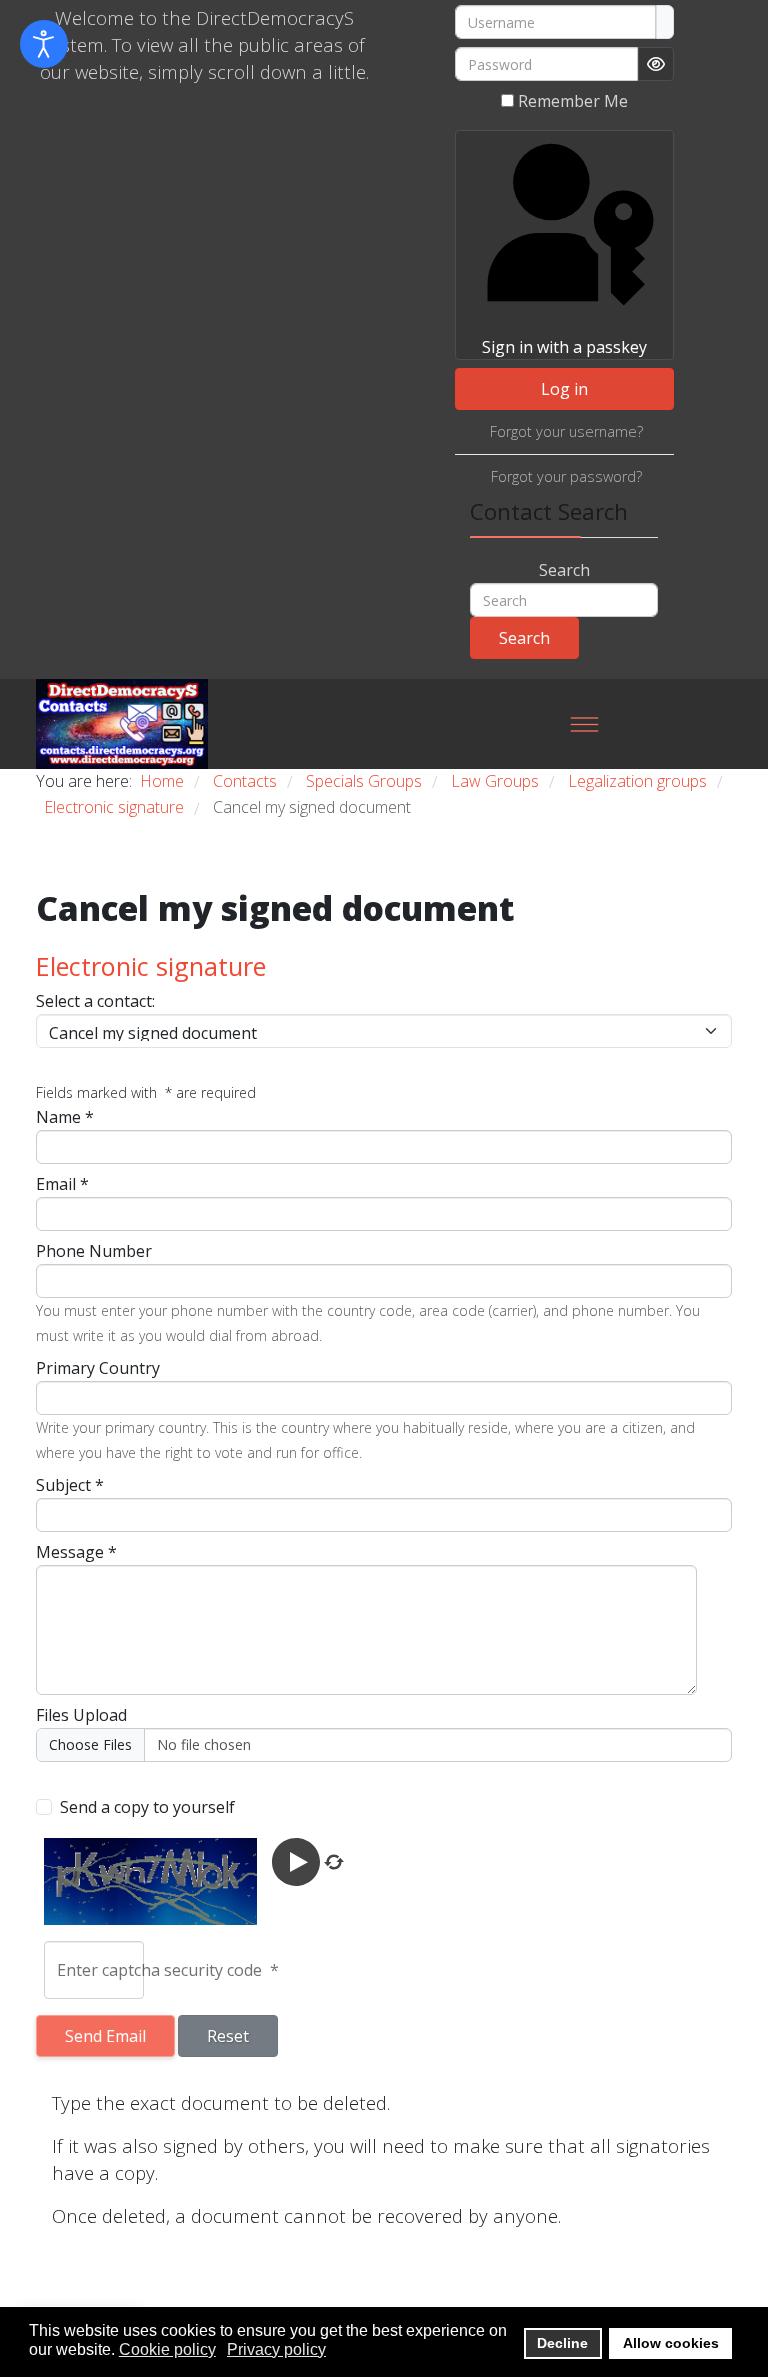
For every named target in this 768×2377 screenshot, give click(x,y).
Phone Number (94, 1251)
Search (564, 570)
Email (62, 1184)
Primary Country (98, 1368)
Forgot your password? (566, 476)
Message (76, 1552)
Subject (70, 1485)
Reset (228, 2036)
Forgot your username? (566, 431)
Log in (564, 389)
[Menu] (584, 724)
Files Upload (81, 1715)
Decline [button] (562, 2343)
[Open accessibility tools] (44, 44)
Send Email (105, 2036)
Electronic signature (151, 966)
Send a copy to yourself (147, 1807)
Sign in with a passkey (564, 347)
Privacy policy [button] (276, 2349)
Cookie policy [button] (167, 2349)
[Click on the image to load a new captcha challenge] (154, 1881)
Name (65, 1117)
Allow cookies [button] (671, 2343)
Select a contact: (95, 1001)
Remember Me (573, 101)
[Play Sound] (298, 1861)
